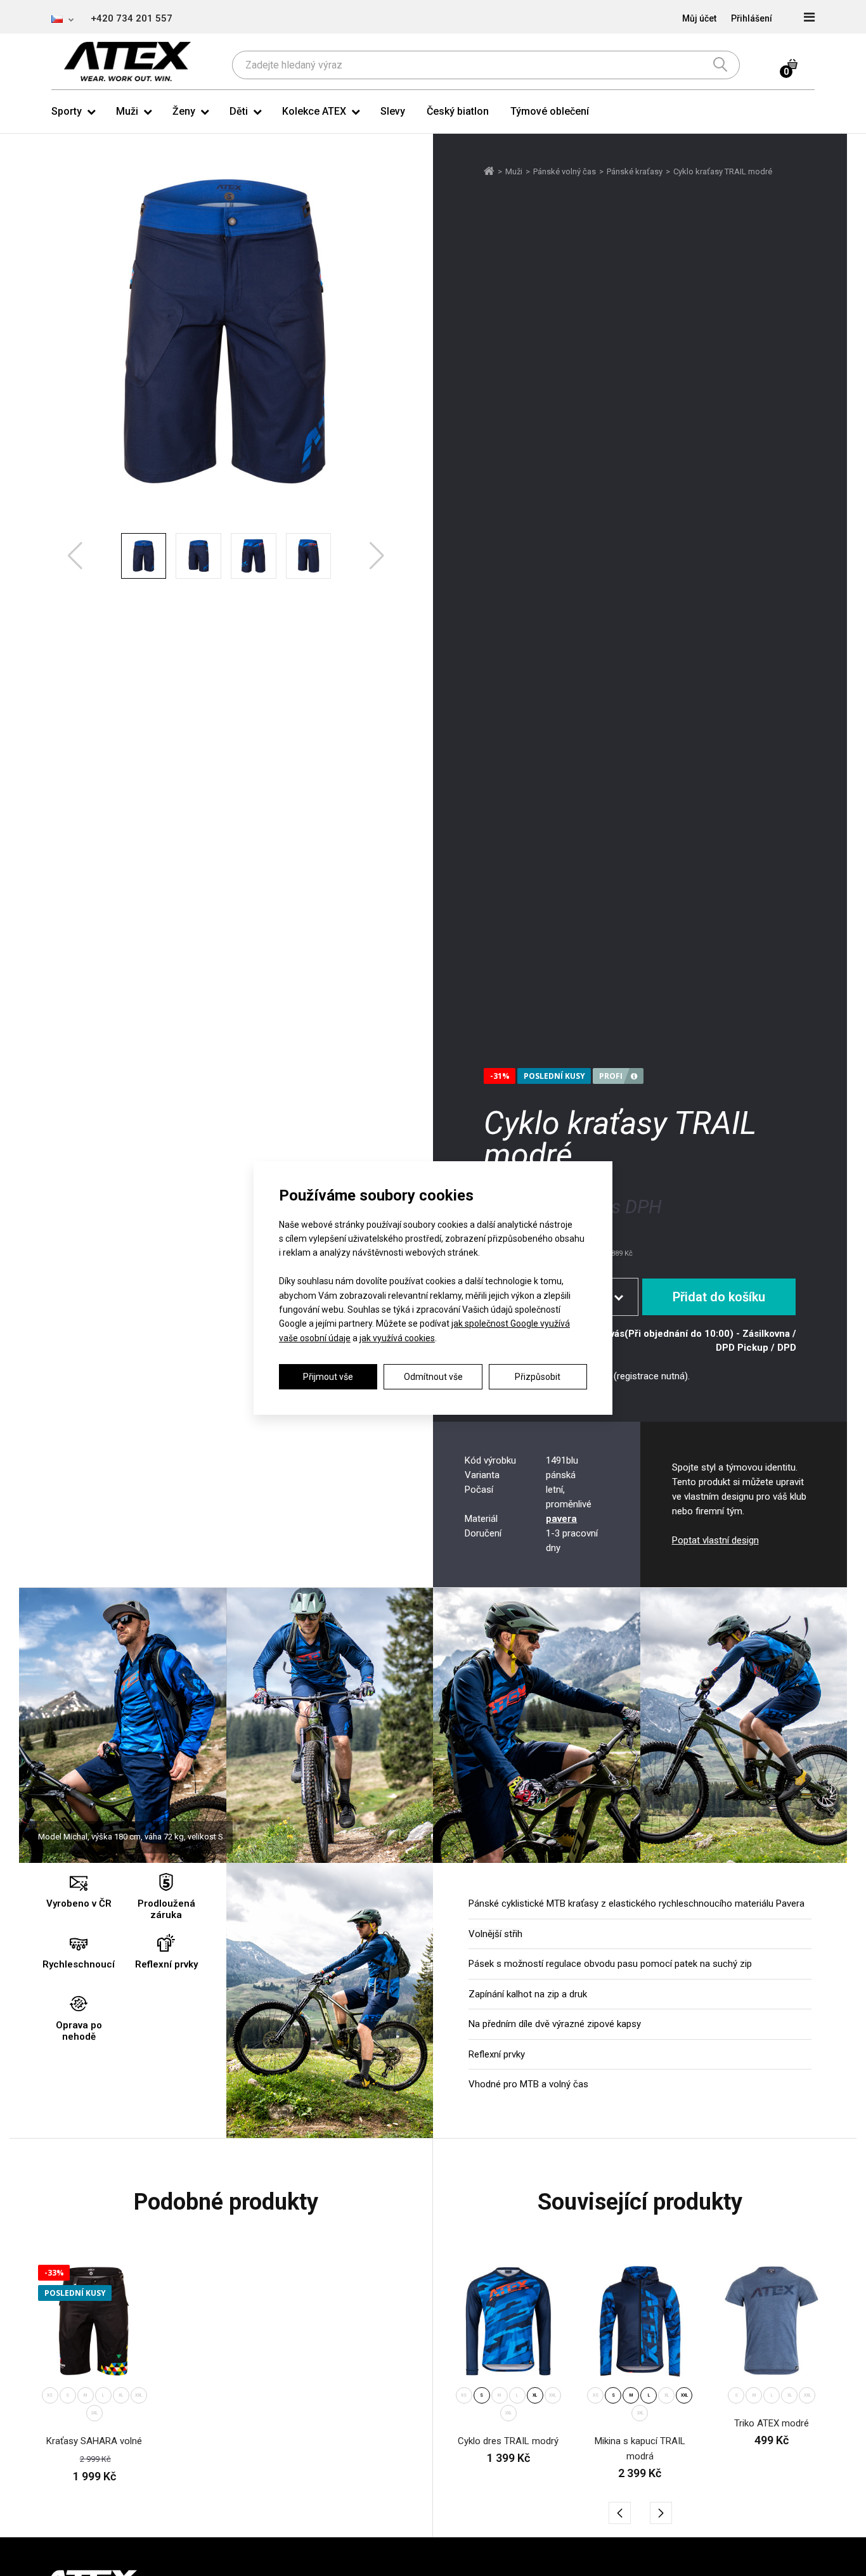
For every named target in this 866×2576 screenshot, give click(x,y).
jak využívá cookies (397, 1338)
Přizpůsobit (538, 1377)
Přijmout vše (328, 1377)
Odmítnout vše (433, 1377)
